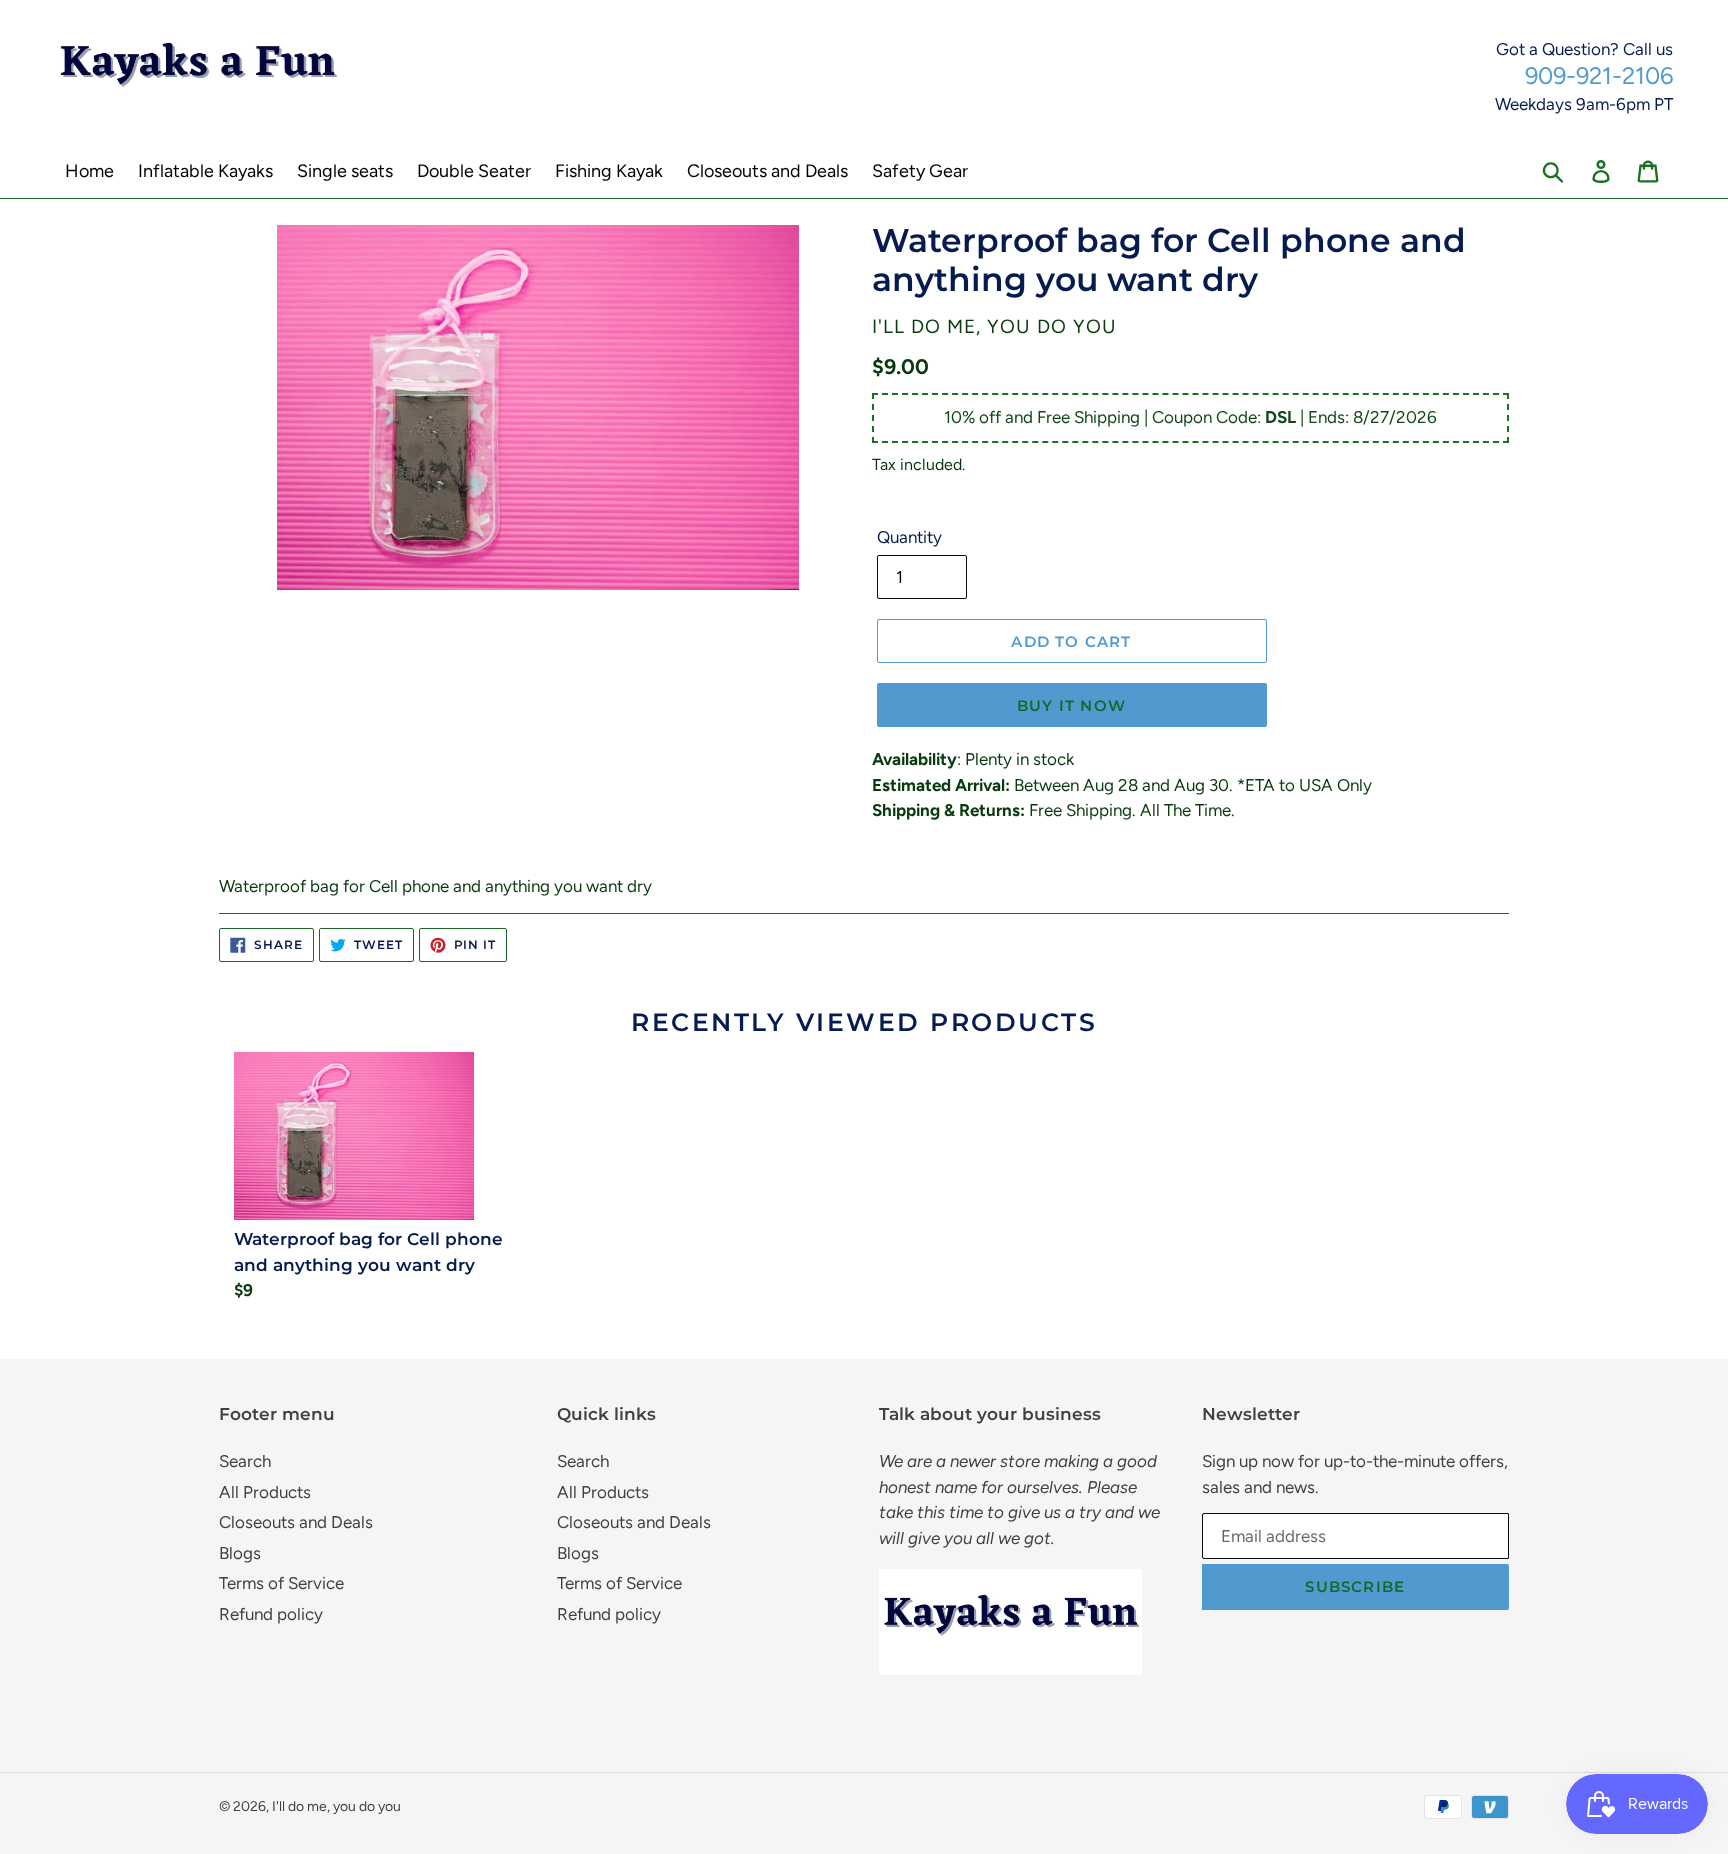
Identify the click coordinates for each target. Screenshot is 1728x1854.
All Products (265, 1492)
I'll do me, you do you (336, 1806)
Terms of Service (281, 1583)
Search (245, 1461)
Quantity (909, 537)
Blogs (240, 1553)
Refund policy (271, 1614)
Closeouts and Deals (296, 1522)
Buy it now (1071, 705)
